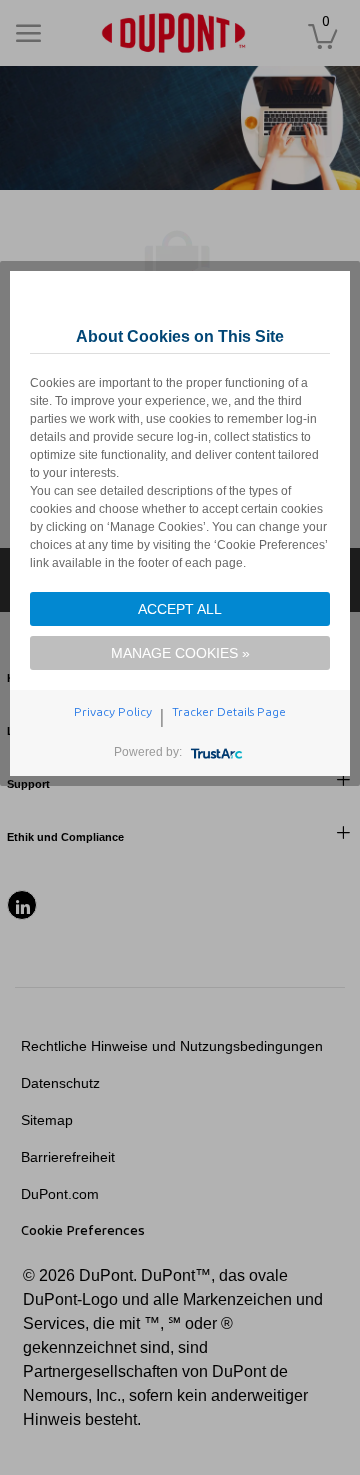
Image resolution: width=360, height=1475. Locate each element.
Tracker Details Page (229, 712)
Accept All (180, 609)
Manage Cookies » (180, 653)
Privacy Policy (113, 712)
